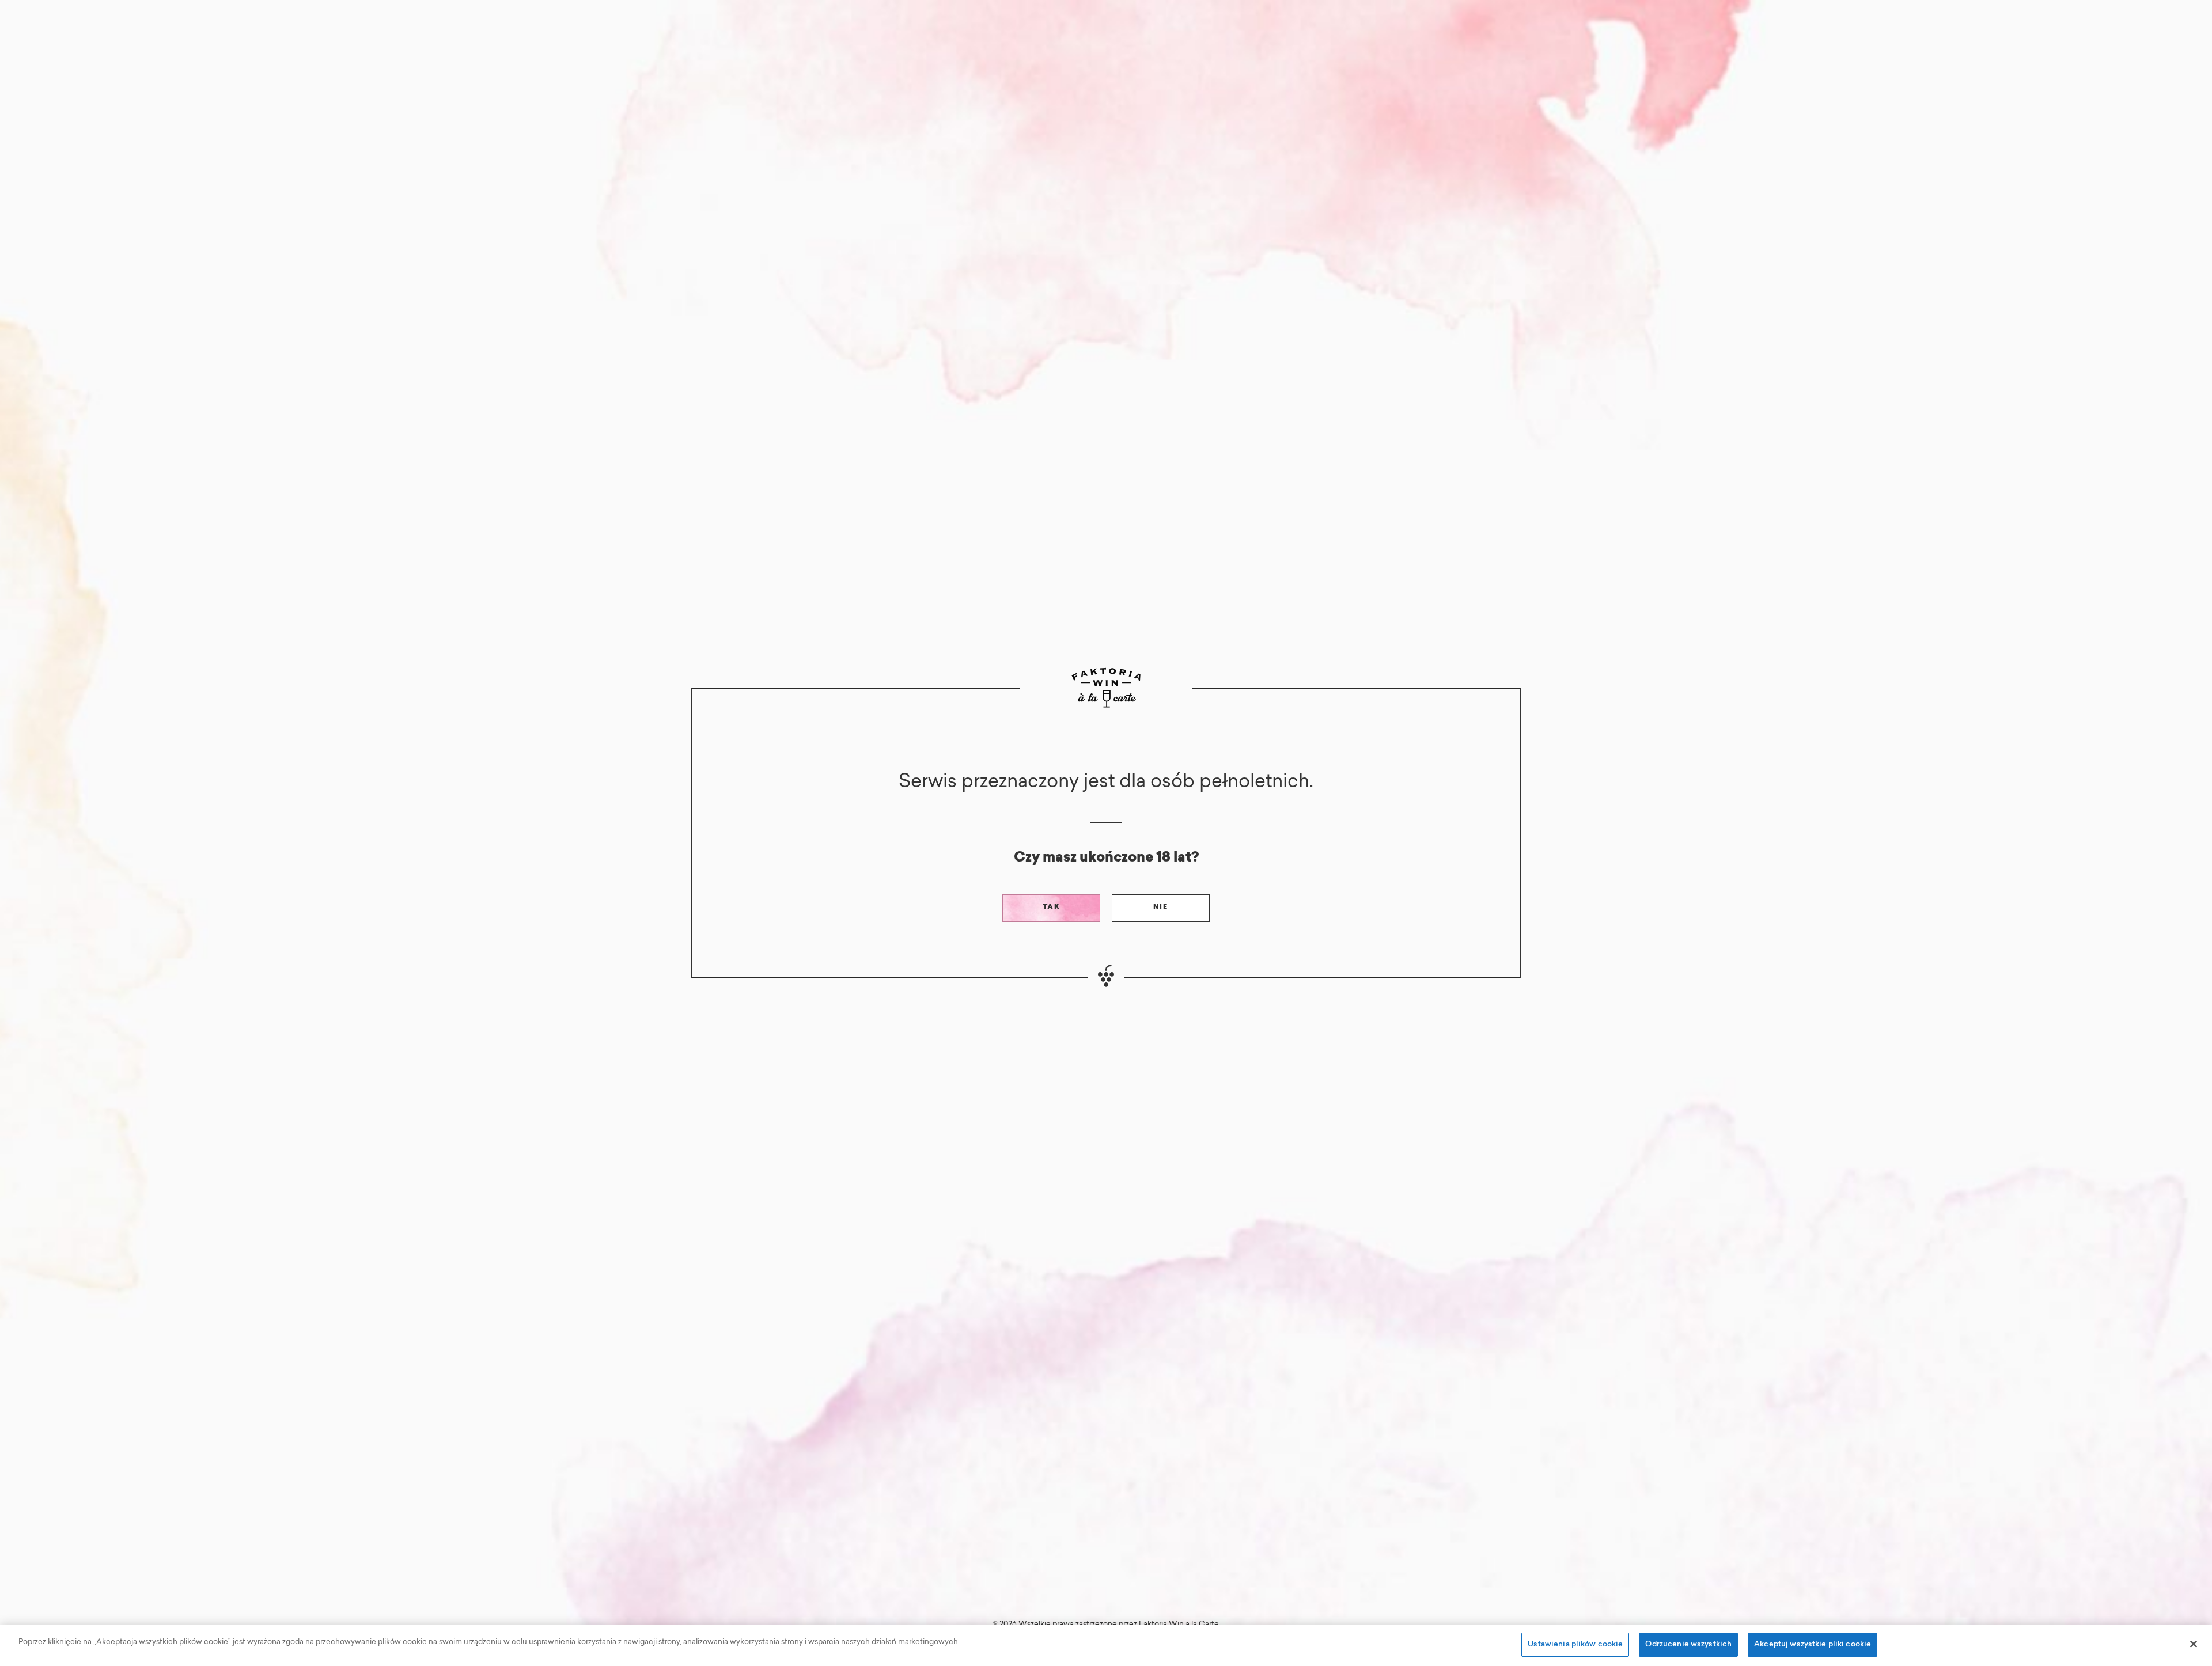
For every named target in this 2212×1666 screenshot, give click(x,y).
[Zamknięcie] (2194, 1644)
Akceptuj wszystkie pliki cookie (1813, 1644)
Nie (1161, 908)
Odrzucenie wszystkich (1688, 1644)
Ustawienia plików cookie (1575, 1644)
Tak (1052, 908)
